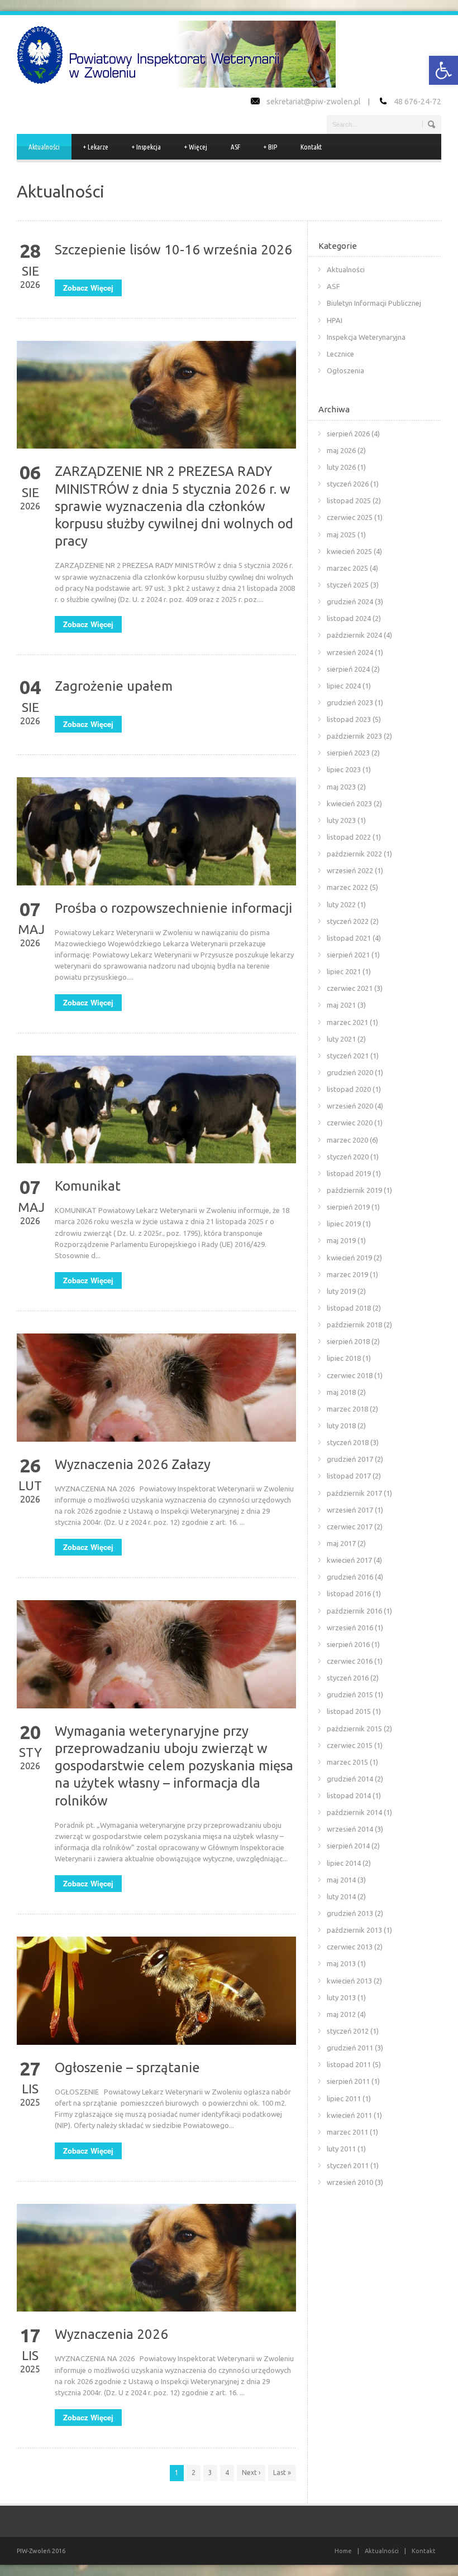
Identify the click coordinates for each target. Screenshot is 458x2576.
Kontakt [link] (311, 147)
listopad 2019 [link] (349, 1173)
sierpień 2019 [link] (348, 1207)
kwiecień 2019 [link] (349, 1258)
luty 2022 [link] (341, 904)
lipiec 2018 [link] (344, 1358)
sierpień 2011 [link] (348, 2081)
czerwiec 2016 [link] (350, 1661)
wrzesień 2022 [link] (350, 870)
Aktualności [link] (44, 147)
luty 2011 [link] (341, 2149)
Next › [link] (251, 2473)
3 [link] (210, 2473)
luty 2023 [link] (341, 820)
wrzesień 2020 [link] (350, 1106)
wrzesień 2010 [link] (350, 2182)
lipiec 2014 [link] (344, 1863)
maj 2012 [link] (341, 2014)
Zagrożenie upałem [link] (114, 686)
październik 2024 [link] (354, 635)
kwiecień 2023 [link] (349, 803)
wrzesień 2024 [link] (350, 652)
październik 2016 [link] (354, 1611)
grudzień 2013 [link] (350, 1913)
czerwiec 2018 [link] (350, 1375)
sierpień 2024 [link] (348, 669)
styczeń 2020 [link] (348, 1157)
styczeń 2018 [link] (348, 1442)
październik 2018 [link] (354, 1325)
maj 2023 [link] (341, 787)
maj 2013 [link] (341, 1963)
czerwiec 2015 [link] (350, 1745)
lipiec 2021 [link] (344, 971)
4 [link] (227, 2473)
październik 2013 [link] (354, 1930)
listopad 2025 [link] (349, 500)
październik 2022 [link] (354, 854)
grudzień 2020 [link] (350, 1072)
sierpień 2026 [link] (348, 434)
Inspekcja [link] (146, 147)
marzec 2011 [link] (347, 2132)
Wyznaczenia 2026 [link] (111, 2334)
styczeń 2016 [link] (348, 1678)
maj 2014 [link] (341, 1880)
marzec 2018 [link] (347, 1409)
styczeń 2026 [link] (348, 484)
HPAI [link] (335, 320)
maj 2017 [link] (341, 1543)
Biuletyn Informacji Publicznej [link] (374, 303)
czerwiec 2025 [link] (350, 517)
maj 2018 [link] (341, 1392)
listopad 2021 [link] (349, 938)
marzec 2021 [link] (347, 1022)
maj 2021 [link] (341, 1005)
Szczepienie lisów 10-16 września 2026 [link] (173, 250)
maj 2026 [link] (341, 450)
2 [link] (194, 2473)
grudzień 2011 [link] (350, 2048)
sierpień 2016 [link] (348, 1644)
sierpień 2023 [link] (348, 753)
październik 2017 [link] (354, 1493)
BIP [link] (270, 147)
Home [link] (343, 2551)
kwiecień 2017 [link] (349, 1560)
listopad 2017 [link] (349, 1476)
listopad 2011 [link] (349, 2064)
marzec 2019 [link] (347, 1274)
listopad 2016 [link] (349, 1593)
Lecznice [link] (340, 354)
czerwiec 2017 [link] (350, 1527)
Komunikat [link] (88, 1186)
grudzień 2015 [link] (350, 1694)
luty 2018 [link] (341, 1426)
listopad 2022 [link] (349, 837)
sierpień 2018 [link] (348, 1341)
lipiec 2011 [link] (344, 2098)
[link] (443, 70)
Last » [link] (282, 2473)
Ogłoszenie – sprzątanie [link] (127, 2067)
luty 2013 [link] (341, 1997)
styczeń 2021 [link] (348, 1056)
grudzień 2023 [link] (350, 702)
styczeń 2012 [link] (348, 2031)
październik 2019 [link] (354, 1190)
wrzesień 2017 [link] (350, 1510)
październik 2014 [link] (354, 1812)
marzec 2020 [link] (347, 1140)
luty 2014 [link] (341, 1896)
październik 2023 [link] (354, 736)
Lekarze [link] (96, 147)
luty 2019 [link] (341, 1291)
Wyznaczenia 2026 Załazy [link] (133, 1464)
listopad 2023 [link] (349, 719)
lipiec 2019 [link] (344, 1224)
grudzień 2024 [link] (350, 601)
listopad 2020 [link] (349, 1089)
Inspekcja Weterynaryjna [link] (366, 337)
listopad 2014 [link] (349, 1795)
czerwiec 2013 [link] (350, 1947)
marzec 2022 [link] (347, 887)
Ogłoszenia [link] (345, 370)
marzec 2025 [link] (347, 568)
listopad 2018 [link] (349, 1308)
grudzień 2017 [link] (350, 1459)
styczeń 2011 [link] (348, 2165)
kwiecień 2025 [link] (349, 551)
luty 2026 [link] (341, 467)
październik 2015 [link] (354, 1728)
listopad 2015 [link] (349, 1711)
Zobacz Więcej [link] (88, 288)
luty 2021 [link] (341, 1039)
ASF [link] (235, 147)
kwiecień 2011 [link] (349, 2115)
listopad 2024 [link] (349, 618)
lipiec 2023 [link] (344, 769)
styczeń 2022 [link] (348, 921)
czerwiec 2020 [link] (350, 1123)
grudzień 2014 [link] (350, 1779)
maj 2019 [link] (341, 1240)
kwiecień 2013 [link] (349, 1981)
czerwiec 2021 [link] (350, 988)
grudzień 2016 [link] (350, 1577)
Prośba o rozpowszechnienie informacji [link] (173, 908)
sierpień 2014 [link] (348, 1846)
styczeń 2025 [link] (348, 585)
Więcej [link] (196, 147)
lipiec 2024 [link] (344, 686)
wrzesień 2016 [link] (350, 1628)
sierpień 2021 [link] (348, 955)
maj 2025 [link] (341, 535)
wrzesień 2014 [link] (350, 1829)
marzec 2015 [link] (347, 1762)
